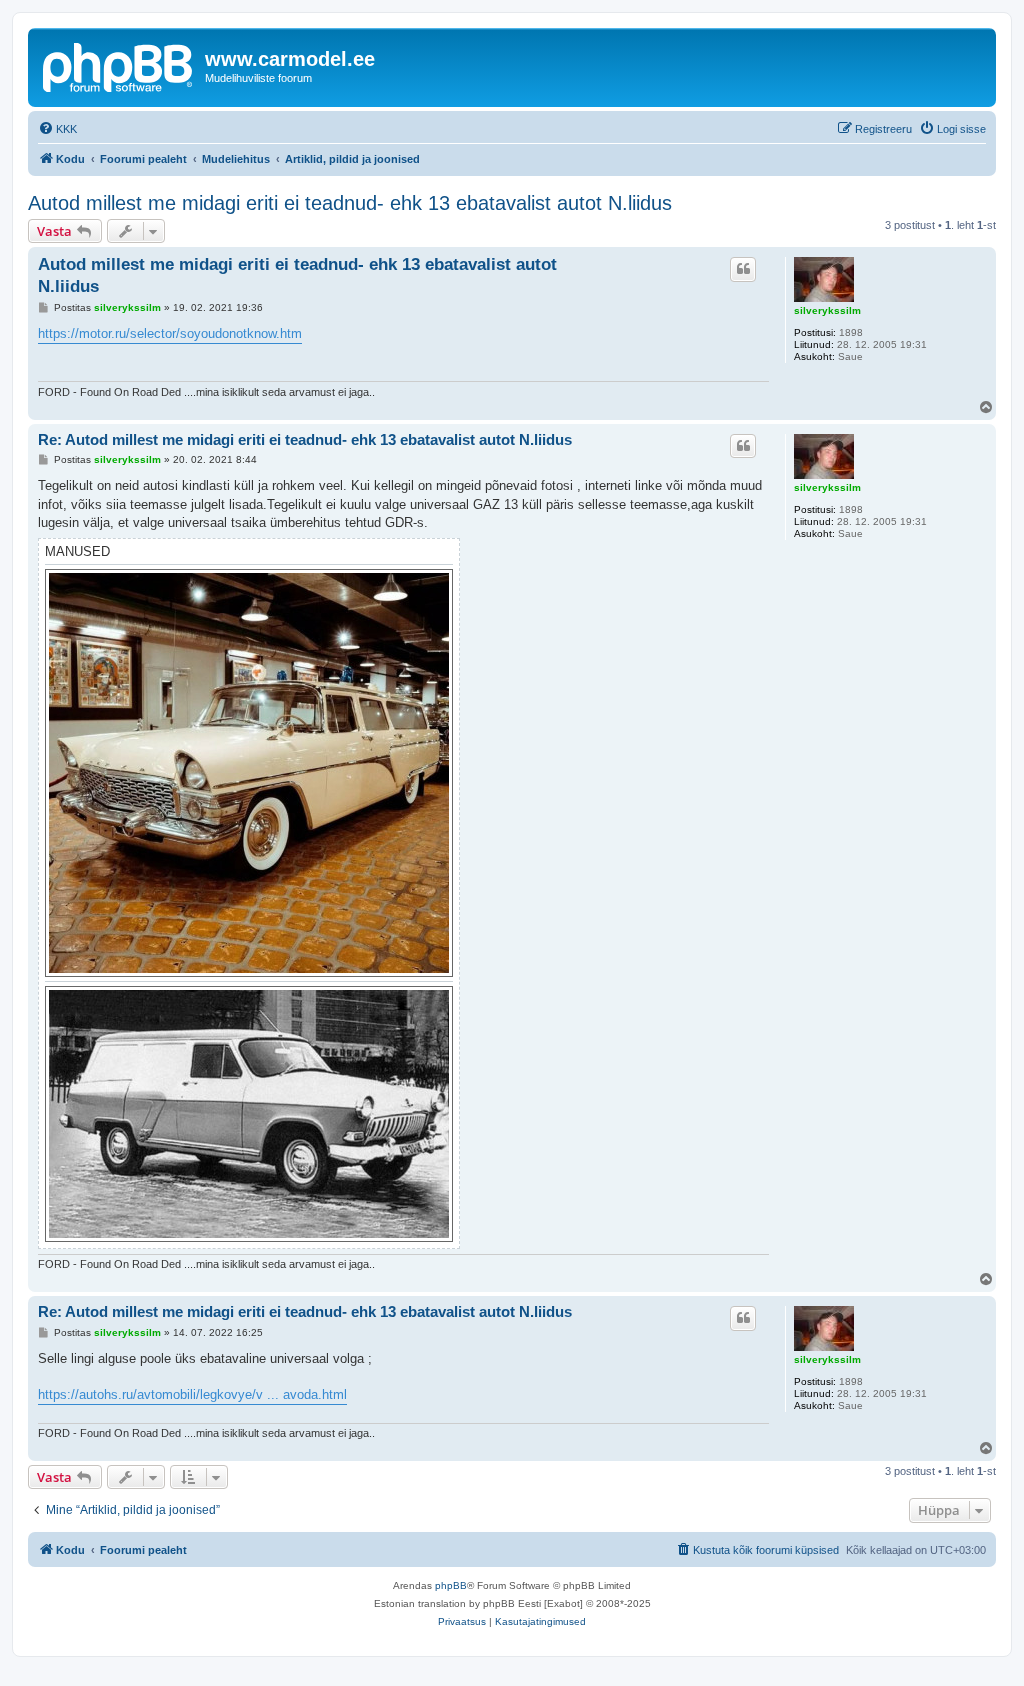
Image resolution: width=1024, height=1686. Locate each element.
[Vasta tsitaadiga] (743, 269)
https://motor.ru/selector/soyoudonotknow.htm (170, 333)
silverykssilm (827, 310)
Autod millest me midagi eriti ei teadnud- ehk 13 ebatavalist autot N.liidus (350, 203)
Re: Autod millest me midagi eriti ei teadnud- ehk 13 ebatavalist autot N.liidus (305, 439)
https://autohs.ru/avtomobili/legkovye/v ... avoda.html (192, 1394)
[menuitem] (57, 129)
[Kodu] (119, 65)
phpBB (451, 1585)
